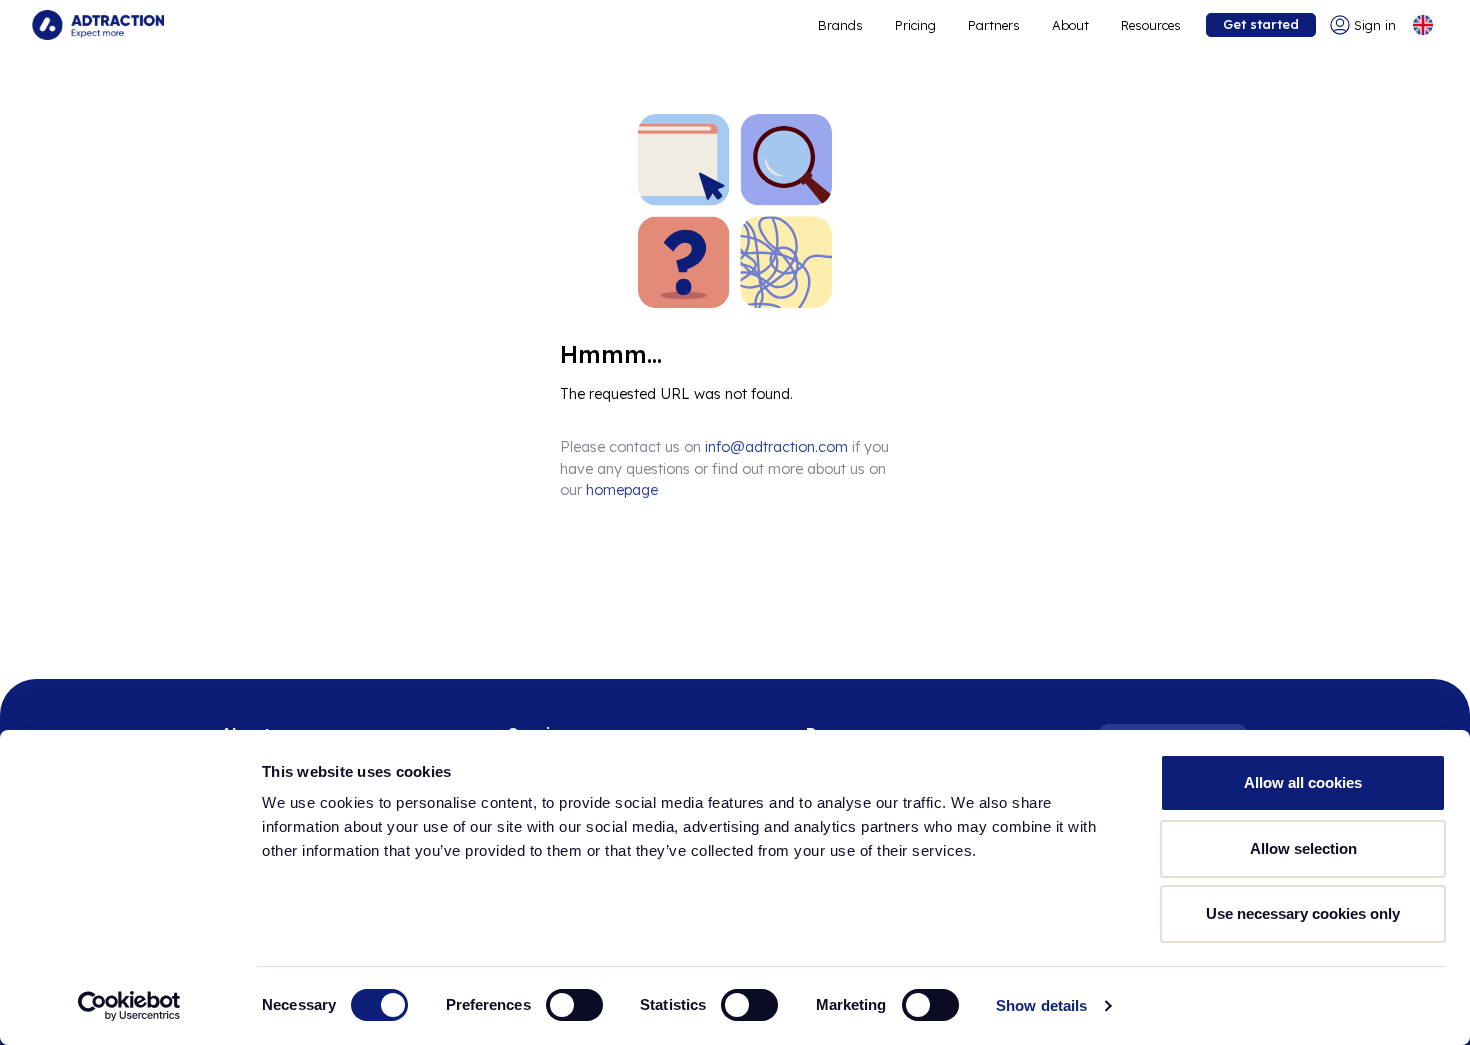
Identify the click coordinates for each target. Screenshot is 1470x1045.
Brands (840, 25)
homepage (622, 490)
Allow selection (1303, 848)
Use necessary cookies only (1303, 913)
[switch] (574, 1005)
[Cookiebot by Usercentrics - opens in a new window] (129, 1006)
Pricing (915, 25)
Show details (1041, 1005)
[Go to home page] (98, 25)
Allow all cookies (1303, 782)
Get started (1261, 24)
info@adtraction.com (776, 447)
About (1070, 25)
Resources (1151, 25)
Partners (994, 25)
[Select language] (1423, 25)
